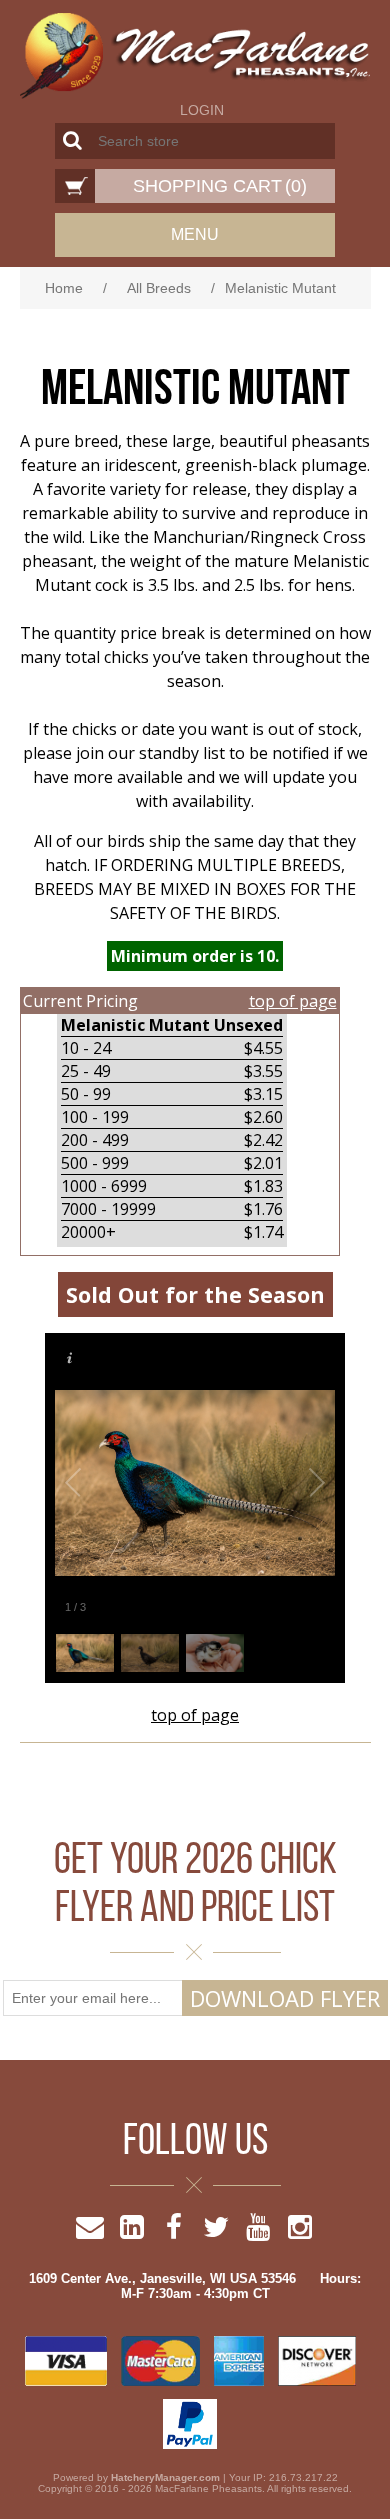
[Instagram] (300, 2232)
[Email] (90, 2232)
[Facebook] (174, 2232)
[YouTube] (258, 2232)
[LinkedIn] (132, 2232)
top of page (293, 1001)
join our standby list (150, 753)
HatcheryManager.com (165, 2477)
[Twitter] (216, 2232)
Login (202, 110)
